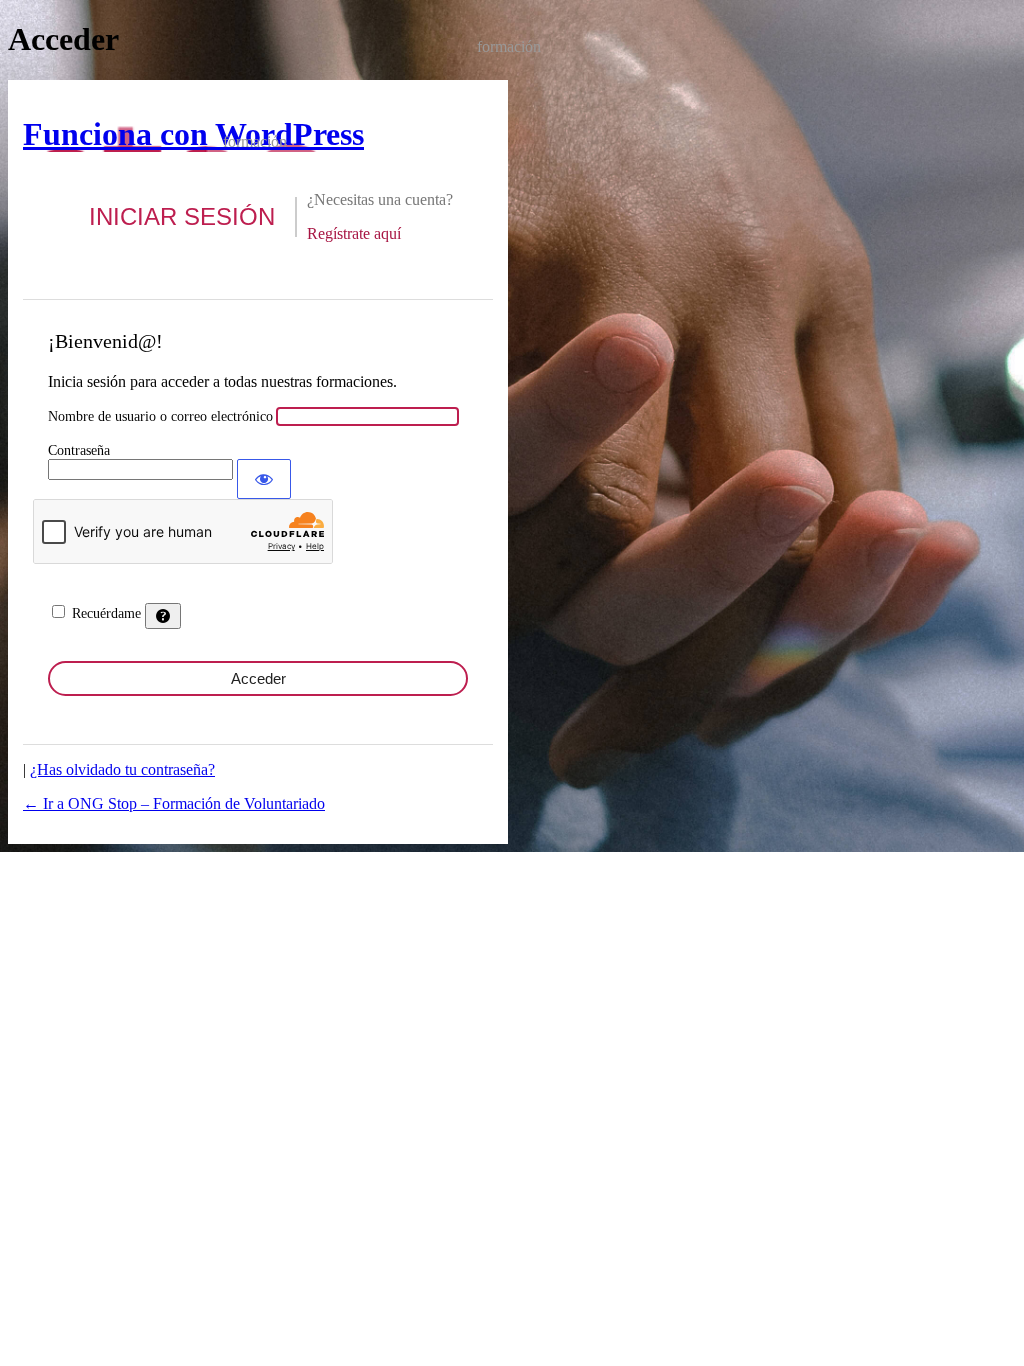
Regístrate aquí (354, 233)
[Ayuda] (163, 616)
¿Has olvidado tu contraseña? (122, 769)
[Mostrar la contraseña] (264, 479)
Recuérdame (106, 613)
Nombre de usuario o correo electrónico (160, 416)
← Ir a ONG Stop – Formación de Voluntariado (174, 803)
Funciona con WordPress (193, 134)
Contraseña (79, 450)
